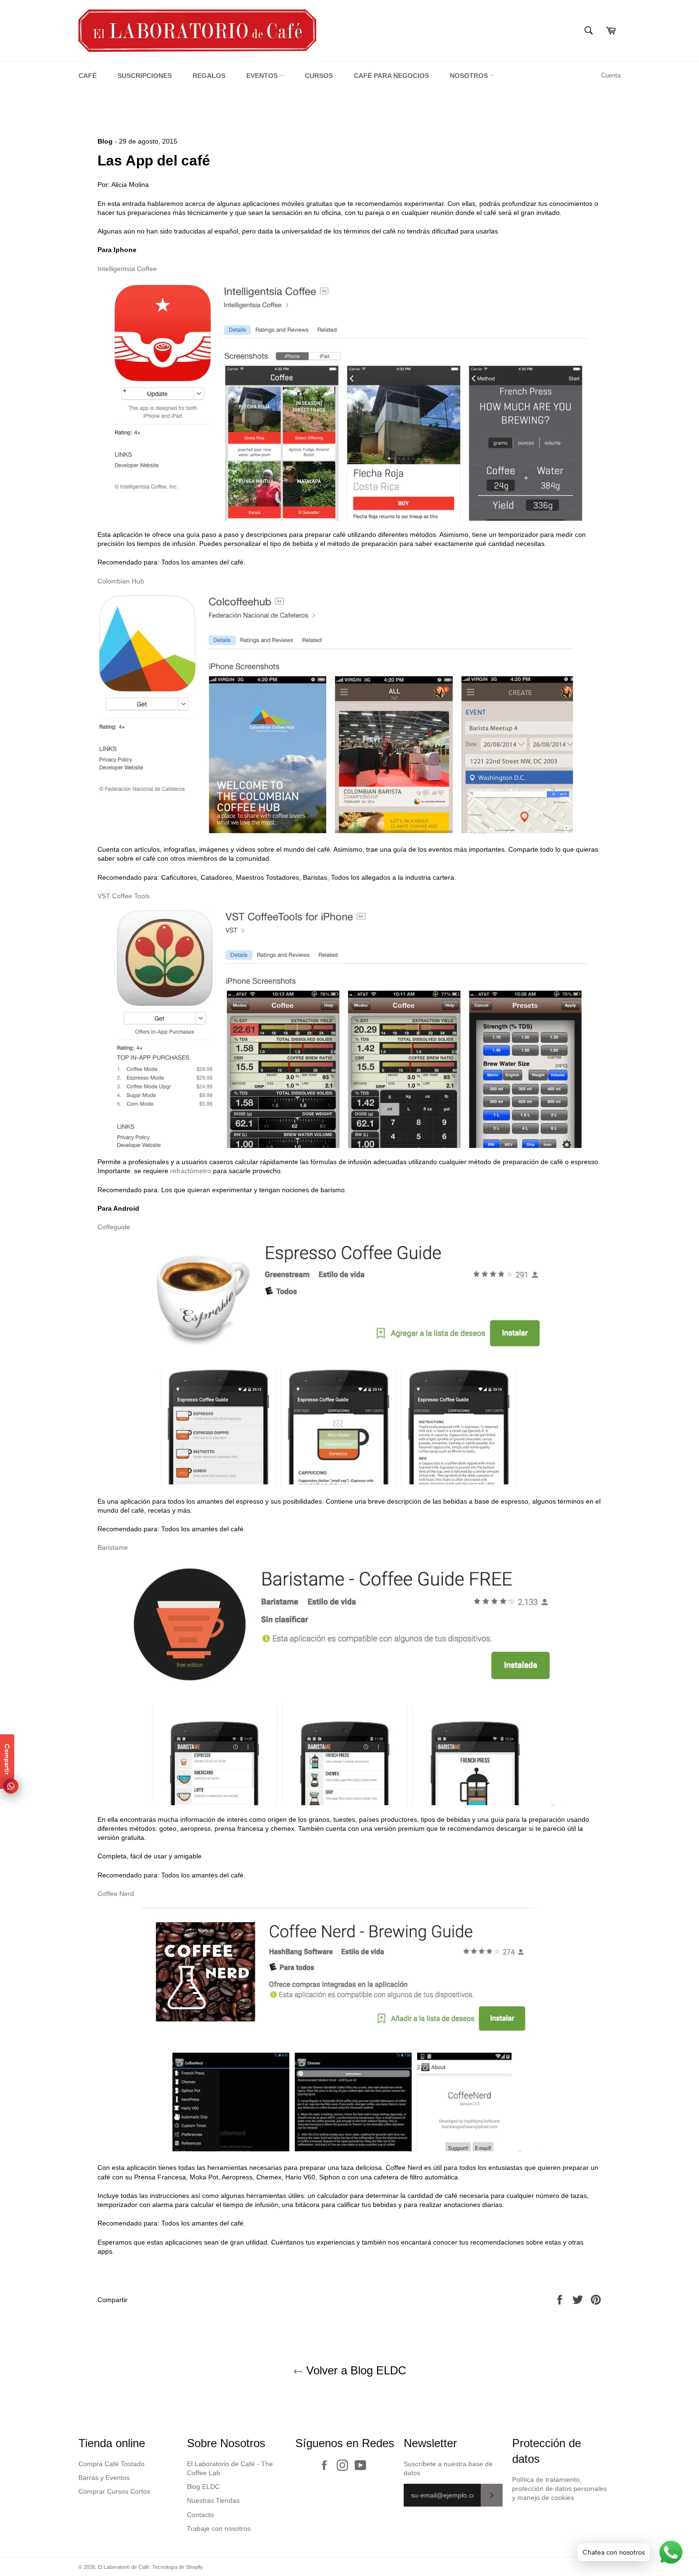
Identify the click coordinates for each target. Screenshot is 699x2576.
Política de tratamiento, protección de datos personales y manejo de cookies (559, 2489)
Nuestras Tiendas (213, 2500)
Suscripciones (145, 76)
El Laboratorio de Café (124, 2567)
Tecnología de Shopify (178, 2567)
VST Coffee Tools (124, 896)
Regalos (209, 76)
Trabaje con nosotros (219, 2528)
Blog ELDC (203, 2487)
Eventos (263, 76)
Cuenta (611, 75)
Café (87, 76)
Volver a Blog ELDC (354, 2370)
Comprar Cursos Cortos (114, 2491)
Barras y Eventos (104, 2478)
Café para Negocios (391, 76)
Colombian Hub (121, 581)
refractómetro (191, 1171)
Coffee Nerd (116, 1894)
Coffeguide (114, 1227)
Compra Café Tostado (112, 2464)
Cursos (319, 76)
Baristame (113, 1547)
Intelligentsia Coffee (127, 269)
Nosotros (470, 76)
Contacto (200, 2515)
